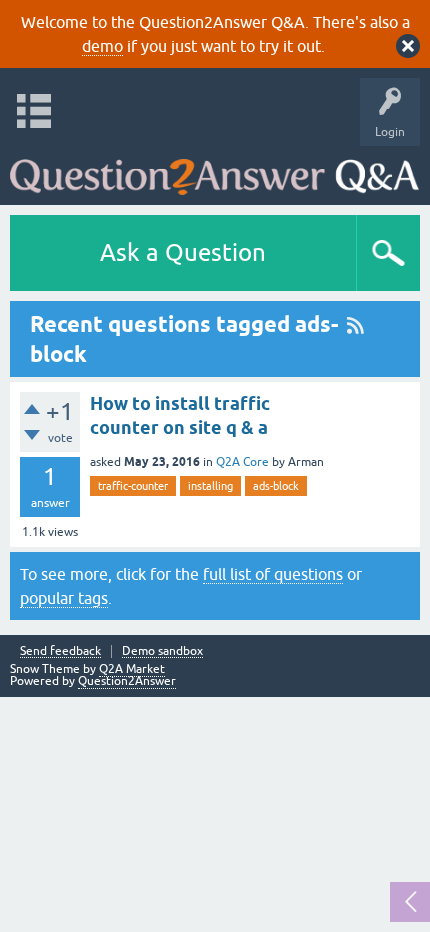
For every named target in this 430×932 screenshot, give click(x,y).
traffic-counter (133, 486)
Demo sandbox (162, 651)
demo (102, 46)
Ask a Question (183, 252)
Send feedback (60, 651)
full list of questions (273, 574)
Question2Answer (127, 681)
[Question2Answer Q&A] (214, 170)
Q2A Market (132, 669)
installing (210, 486)
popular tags (64, 598)
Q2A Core (242, 462)
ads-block (276, 486)
